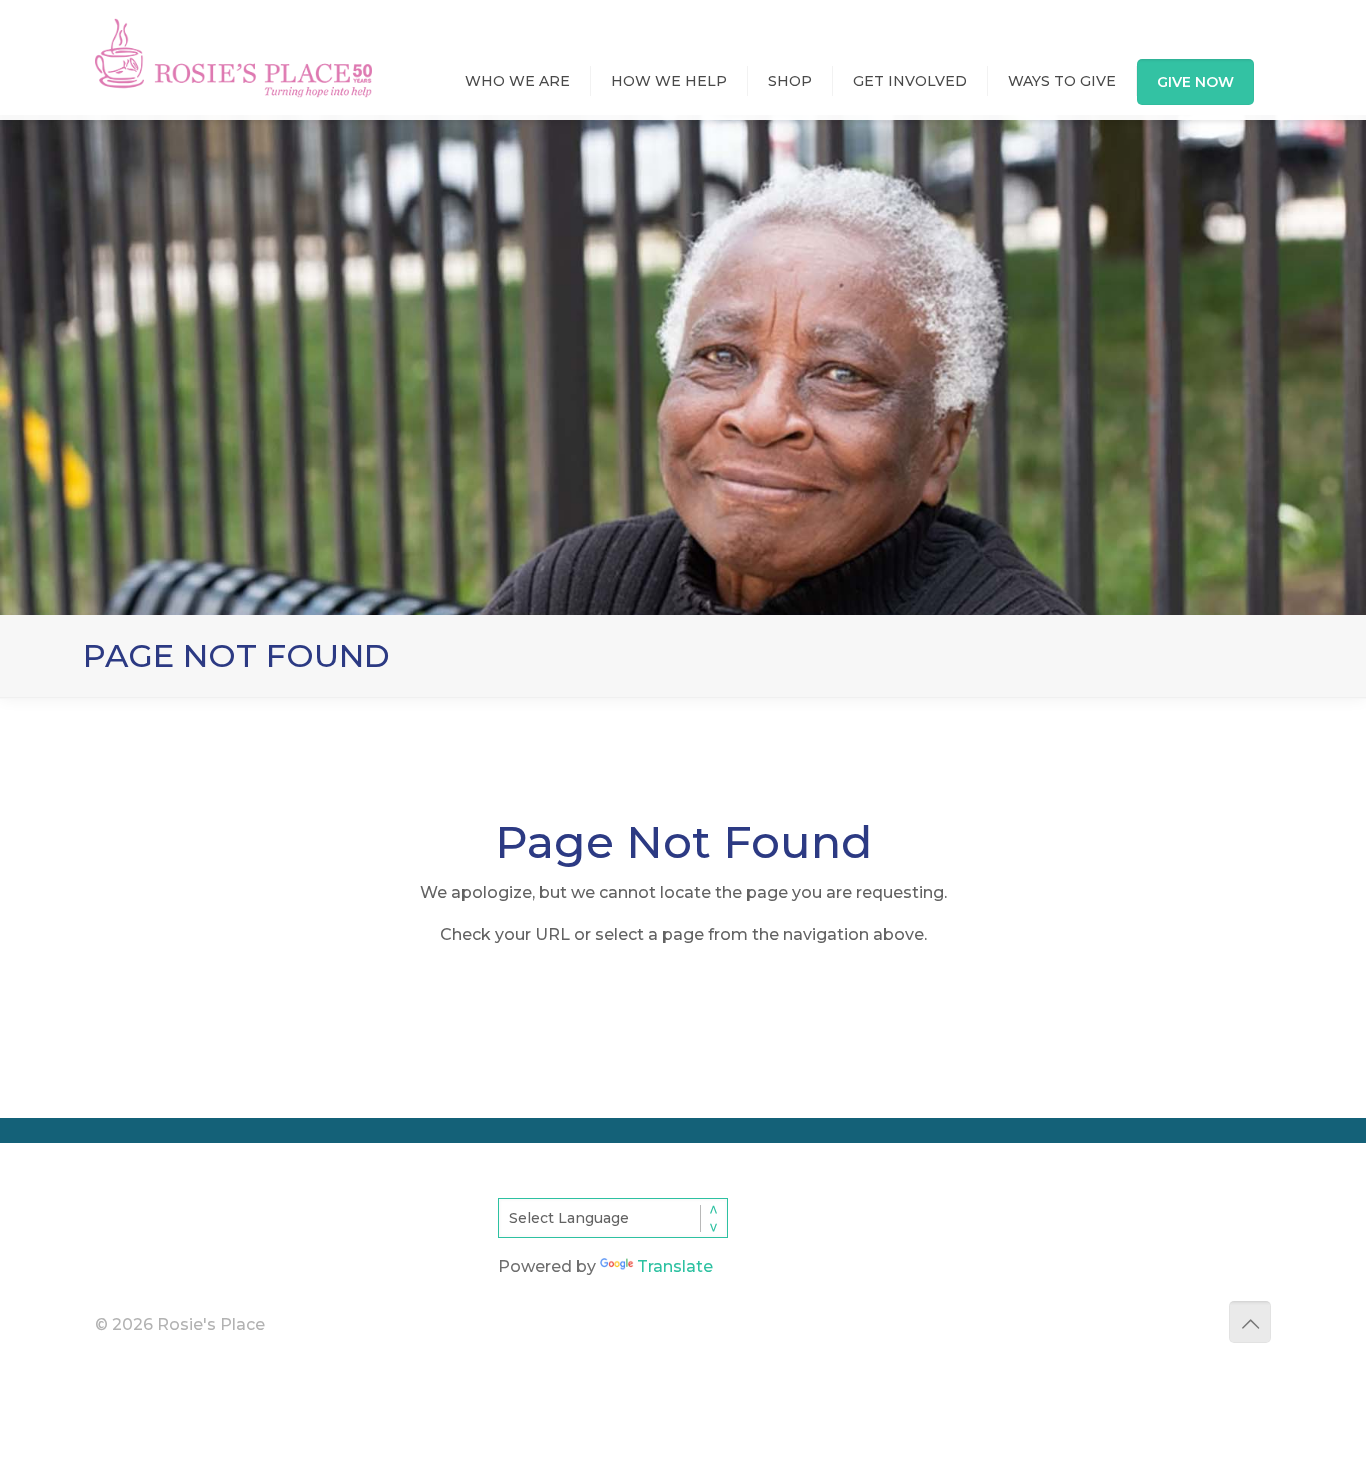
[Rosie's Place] (233, 39)
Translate (675, 1266)
